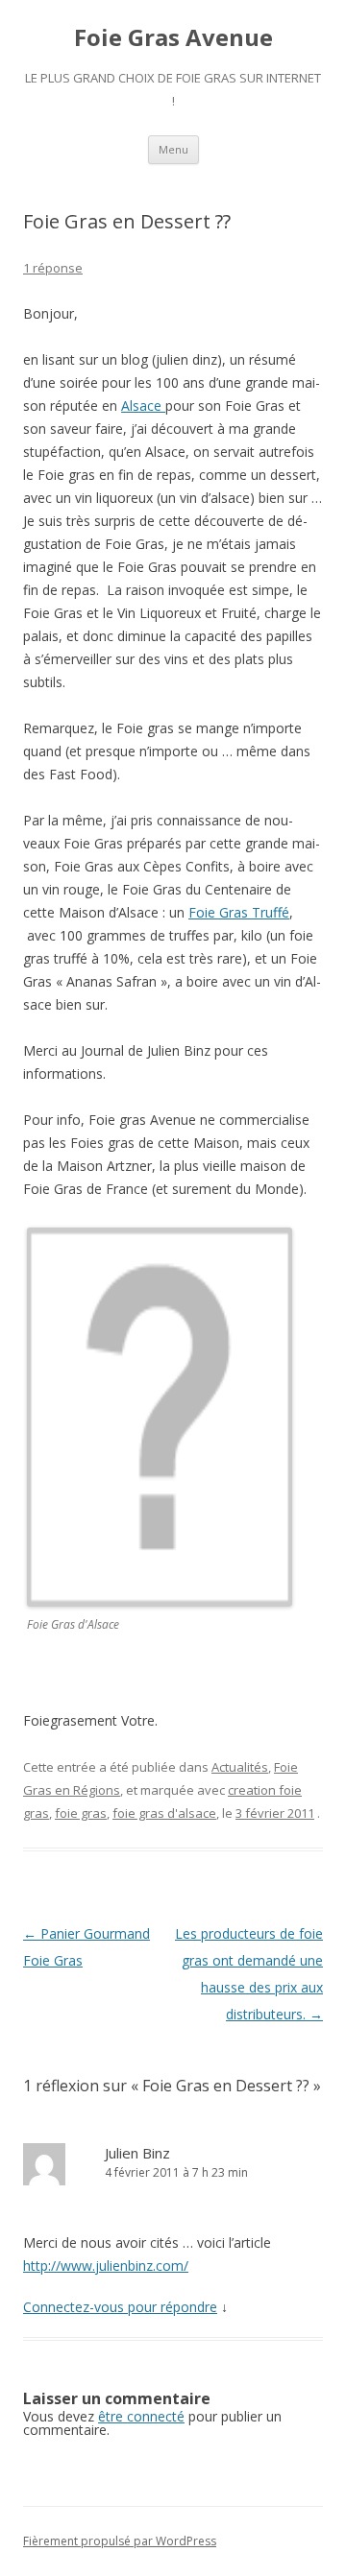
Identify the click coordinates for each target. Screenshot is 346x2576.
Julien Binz (137, 2153)
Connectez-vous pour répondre (120, 2307)
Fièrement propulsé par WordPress (120, 2541)
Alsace (143, 405)
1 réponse (53, 268)
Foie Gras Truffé (239, 912)
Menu (173, 149)
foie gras (81, 1813)
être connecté (141, 2416)
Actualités (240, 1767)
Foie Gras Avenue (173, 38)
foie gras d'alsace (164, 1813)
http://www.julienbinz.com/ (106, 2266)
